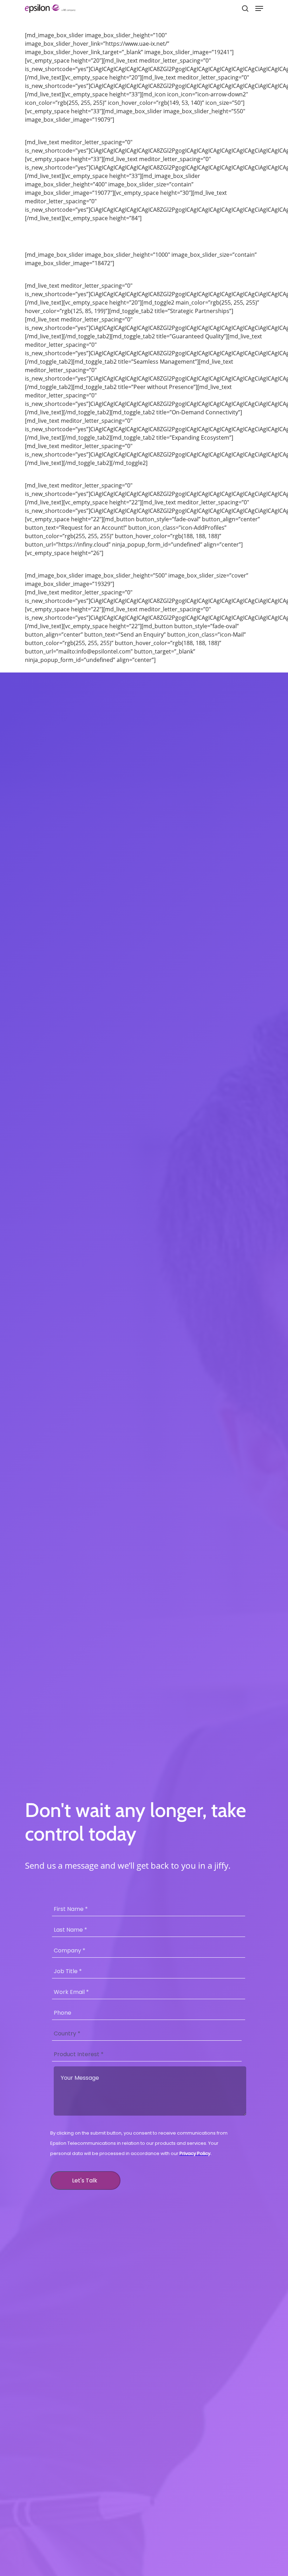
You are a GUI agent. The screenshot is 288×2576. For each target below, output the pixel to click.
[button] (259, 8)
